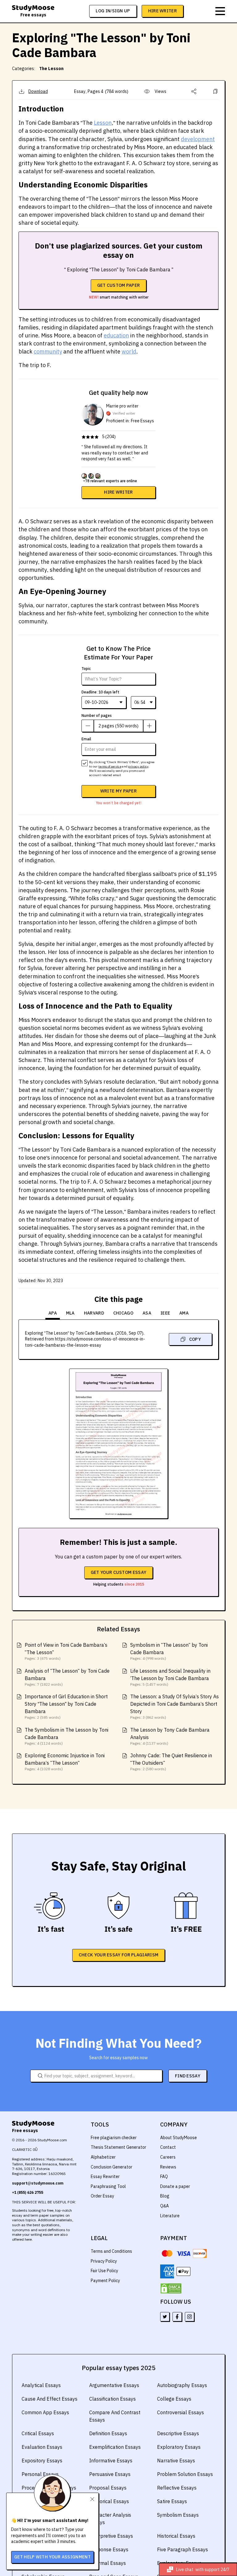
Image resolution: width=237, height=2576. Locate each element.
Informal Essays (108, 2563)
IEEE (165, 1313)
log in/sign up (113, 11)
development (198, 139)
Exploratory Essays (179, 2447)
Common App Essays (45, 2412)
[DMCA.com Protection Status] (171, 2289)
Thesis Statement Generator (118, 2147)
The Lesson (51, 69)
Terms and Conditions (111, 2251)
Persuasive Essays (110, 2474)
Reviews (168, 2167)
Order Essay (102, 2196)
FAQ (164, 2177)
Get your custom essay (118, 1572)
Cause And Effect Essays (50, 2399)
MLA (70, 1313)
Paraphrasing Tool (108, 2186)
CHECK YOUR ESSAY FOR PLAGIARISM (118, 1955)
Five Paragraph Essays (183, 2549)
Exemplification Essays (115, 2447)
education (116, 335)
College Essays (174, 2399)
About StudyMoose (179, 2138)
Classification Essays (112, 2399)
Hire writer (118, 492)
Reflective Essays (177, 2488)
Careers (168, 2157)
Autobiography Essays (182, 2385)
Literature (170, 2216)
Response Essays (109, 2549)
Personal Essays (40, 2474)
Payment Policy (105, 2281)
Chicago (123, 1313)
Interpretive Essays (111, 2536)
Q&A (164, 2206)
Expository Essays (42, 2461)
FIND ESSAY (188, 2076)
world (129, 351)
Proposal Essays (108, 2488)
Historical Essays (176, 2536)
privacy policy (138, 766)
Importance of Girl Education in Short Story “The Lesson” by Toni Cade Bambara (66, 1704)
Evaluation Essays (42, 2447)
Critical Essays (38, 2433)
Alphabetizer (103, 2157)
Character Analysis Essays (110, 2519)
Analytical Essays (41, 2385)
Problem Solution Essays (185, 2474)
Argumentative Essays (114, 2385)
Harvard (94, 1313)
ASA (147, 1313)
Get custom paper (119, 285)
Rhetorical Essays (109, 2501)
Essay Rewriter (105, 2177)
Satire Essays (172, 2501)
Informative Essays (111, 2461)
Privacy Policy (104, 2261)
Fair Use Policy (104, 2271)
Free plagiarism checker (114, 2138)
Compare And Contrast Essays (115, 2416)
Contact (168, 2147)
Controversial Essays (181, 2412)
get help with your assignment (52, 2557)
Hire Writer (162, 11)
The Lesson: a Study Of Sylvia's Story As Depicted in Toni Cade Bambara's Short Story (175, 1704)
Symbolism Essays (178, 2515)
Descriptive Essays (178, 2433)
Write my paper (118, 791)
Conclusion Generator (112, 2167)
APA (53, 1313)
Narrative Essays (176, 2461)
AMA (184, 1313)
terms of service (110, 766)
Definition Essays (108, 2433)
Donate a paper (175, 2186)
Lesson (103, 123)
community (48, 351)
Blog (165, 2196)
